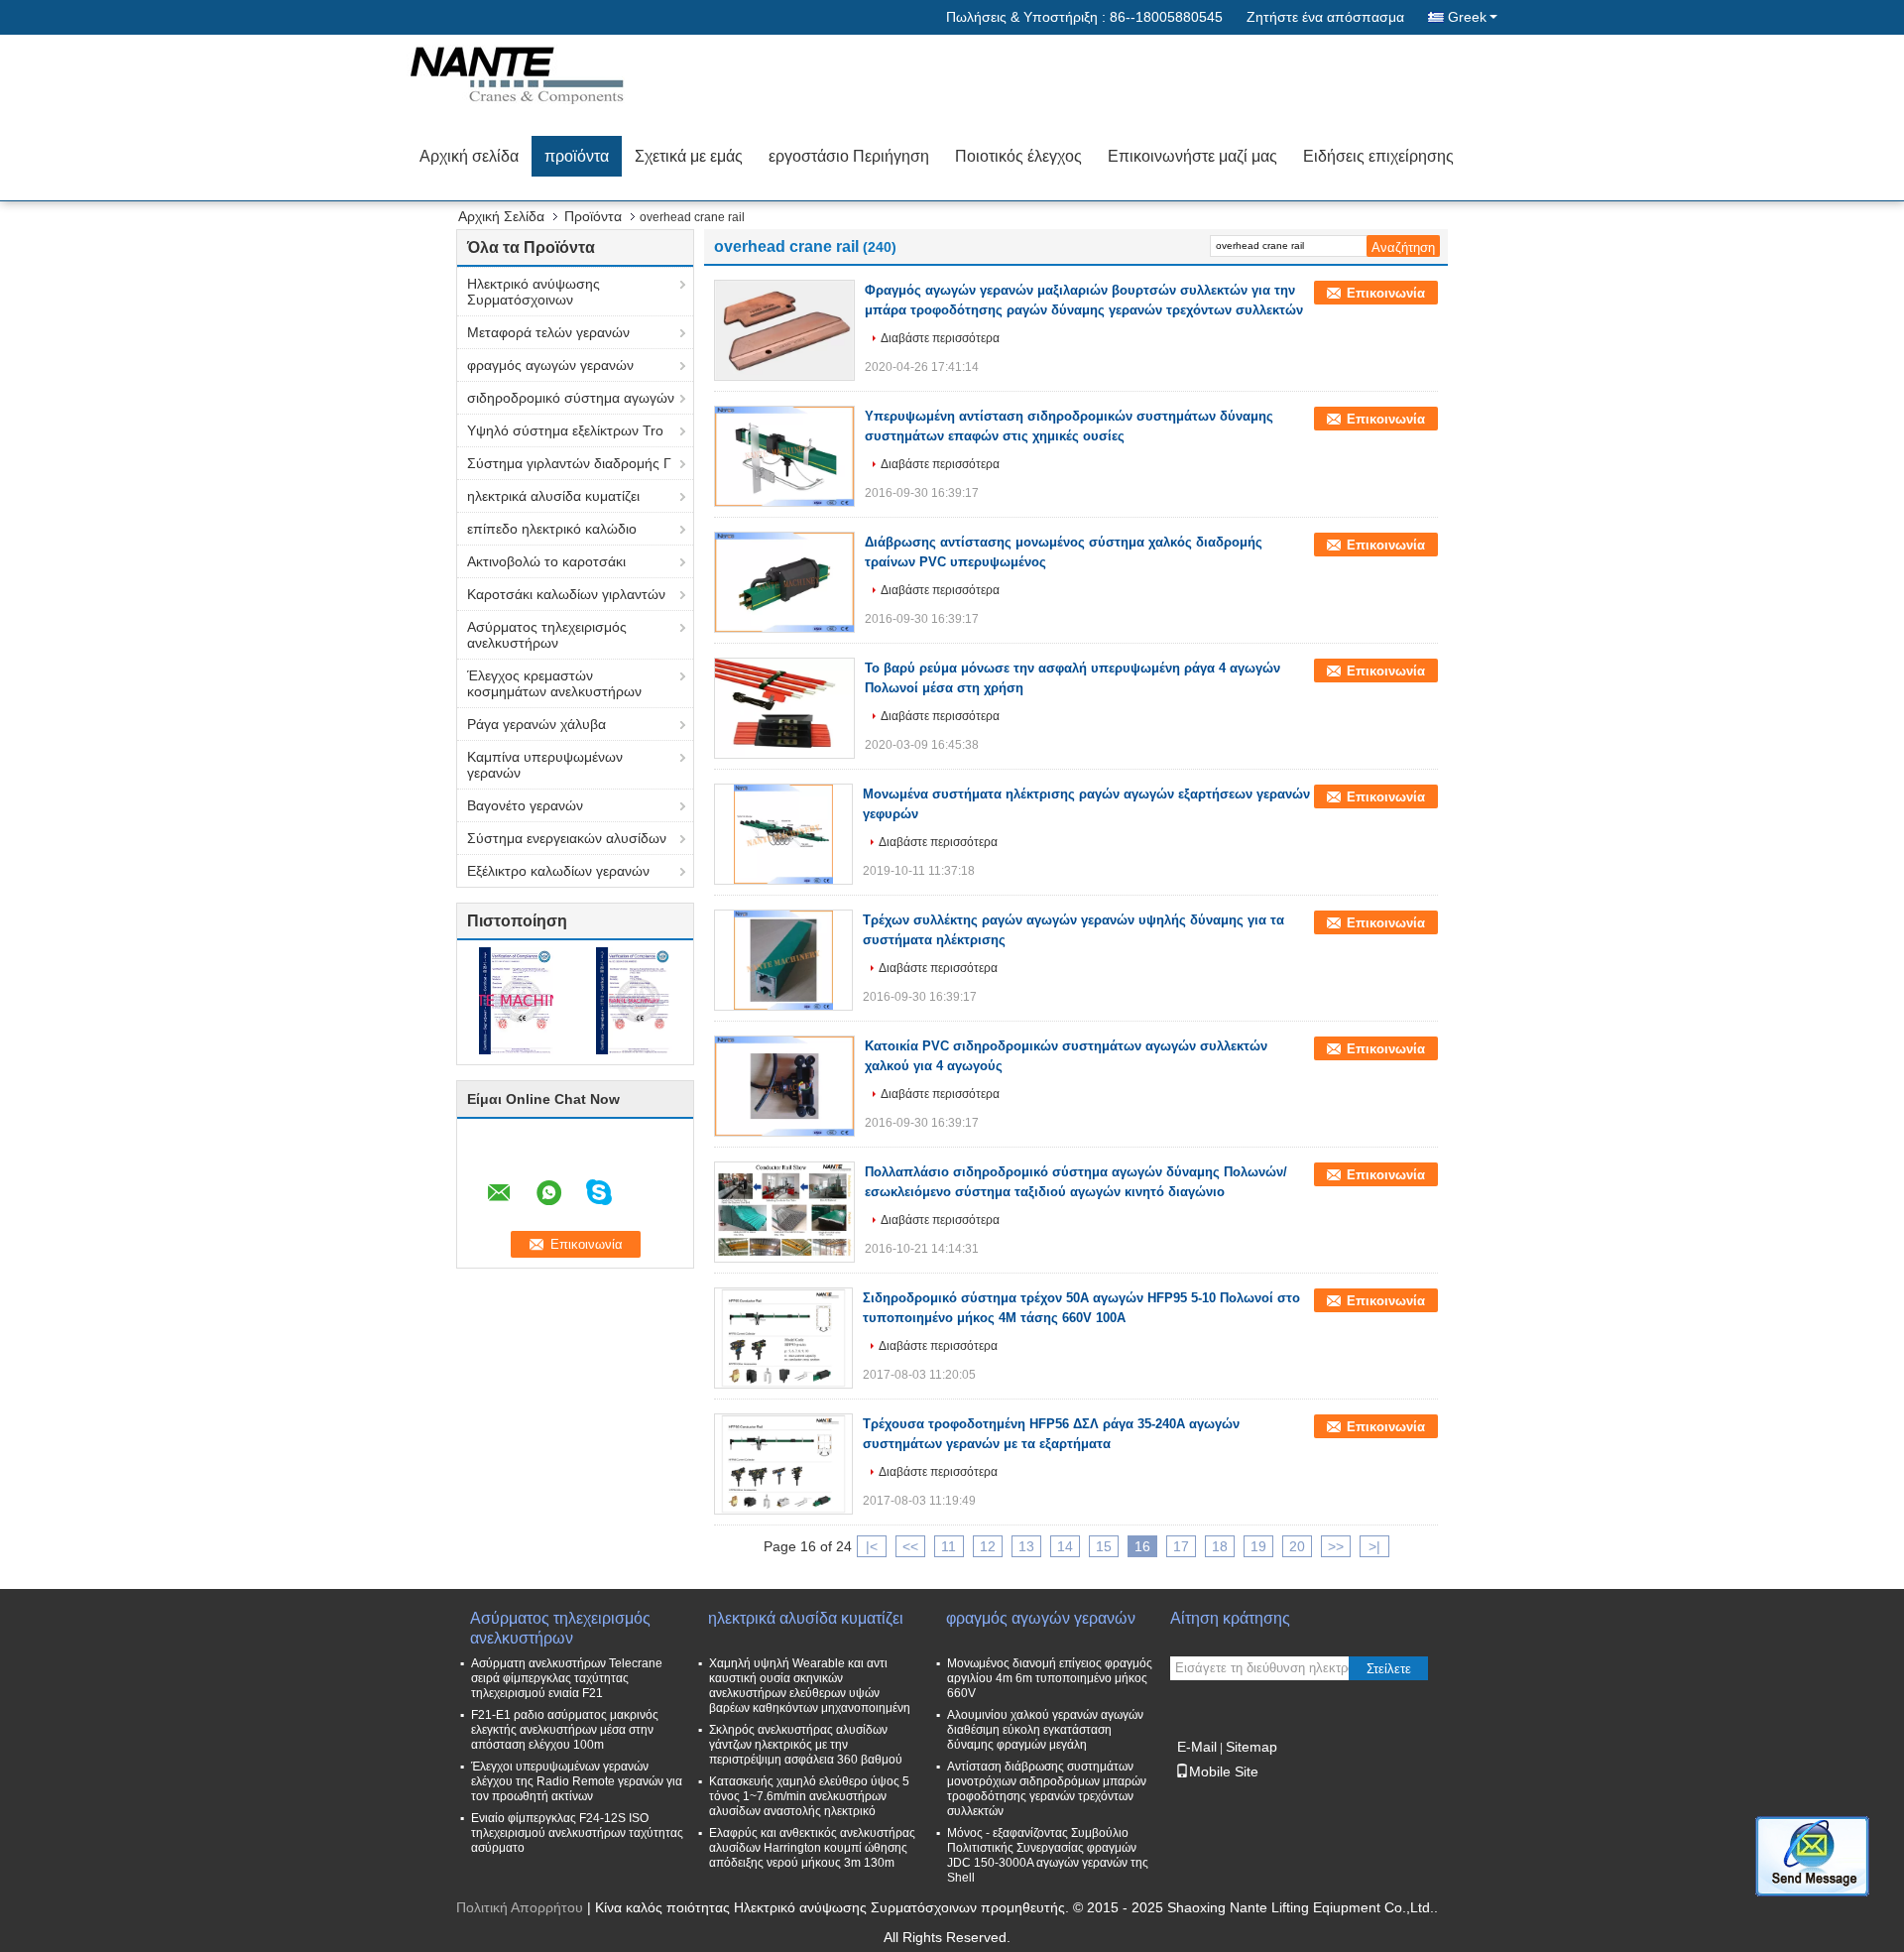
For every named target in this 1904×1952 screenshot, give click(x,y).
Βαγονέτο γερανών (525, 805)
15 (1104, 1546)
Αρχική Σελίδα (501, 216)
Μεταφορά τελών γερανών (548, 332)
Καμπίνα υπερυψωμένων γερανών (545, 765)
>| (1374, 1546)
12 (988, 1546)
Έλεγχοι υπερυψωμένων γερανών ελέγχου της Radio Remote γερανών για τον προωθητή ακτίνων (577, 1781)
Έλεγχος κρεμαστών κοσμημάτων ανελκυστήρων (554, 683)
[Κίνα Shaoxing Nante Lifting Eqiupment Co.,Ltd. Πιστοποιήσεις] (516, 1000)
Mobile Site (1224, 1771)
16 (1142, 1546)
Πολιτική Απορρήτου (520, 1907)
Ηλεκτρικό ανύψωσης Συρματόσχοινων (534, 292)
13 (1026, 1546)
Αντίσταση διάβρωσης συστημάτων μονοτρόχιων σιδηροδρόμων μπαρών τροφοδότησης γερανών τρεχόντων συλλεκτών (1047, 1789)
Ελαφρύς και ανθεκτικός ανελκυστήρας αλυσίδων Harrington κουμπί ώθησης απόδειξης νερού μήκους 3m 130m (812, 1848)
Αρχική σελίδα (469, 156)
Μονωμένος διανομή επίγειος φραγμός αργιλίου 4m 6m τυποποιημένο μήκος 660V (1050, 1678)
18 (1220, 1546)
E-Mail (1197, 1747)
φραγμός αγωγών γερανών (550, 365)
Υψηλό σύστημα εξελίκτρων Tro (565, 430)
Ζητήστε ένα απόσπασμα (1325, 17)
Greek (1467, 17)
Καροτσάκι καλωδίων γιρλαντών (566, 594)
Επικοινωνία (1386, 293)
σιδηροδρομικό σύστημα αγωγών (571, 398)
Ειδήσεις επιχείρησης (1378, 156)
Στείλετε (1389, 1669)
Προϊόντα (593, 216)
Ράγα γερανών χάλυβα (536, 724)
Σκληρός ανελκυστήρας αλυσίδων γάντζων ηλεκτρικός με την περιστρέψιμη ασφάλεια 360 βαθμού (806, 1745)
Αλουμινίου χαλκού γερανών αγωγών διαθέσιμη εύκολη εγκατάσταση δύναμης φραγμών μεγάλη (1045, 1730)
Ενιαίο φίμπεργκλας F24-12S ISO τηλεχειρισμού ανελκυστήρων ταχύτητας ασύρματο (577, 1833)
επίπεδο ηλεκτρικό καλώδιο (552, 529)
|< (872, 1546)
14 (1065, 1546)
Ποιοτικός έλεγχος (1018, 156)
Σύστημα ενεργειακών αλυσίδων (567, 838)
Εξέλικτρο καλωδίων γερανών (558, 871)
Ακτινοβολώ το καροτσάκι (546, 561)
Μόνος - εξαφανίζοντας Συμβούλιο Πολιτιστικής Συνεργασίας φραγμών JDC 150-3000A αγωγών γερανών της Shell (1048, 1855)
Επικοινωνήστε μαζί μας (1192, 156)
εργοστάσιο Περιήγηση (849, 156)
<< (910, 1546)
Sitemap (1251, 1747)
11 (949, 1546)
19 (1258, 1546)
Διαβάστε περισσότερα (940, 338)
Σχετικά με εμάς (689, 156)
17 (1181, 1546)
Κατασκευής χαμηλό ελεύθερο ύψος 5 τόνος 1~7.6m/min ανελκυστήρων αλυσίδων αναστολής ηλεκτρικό (809, 1796)
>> (1336, 1546)
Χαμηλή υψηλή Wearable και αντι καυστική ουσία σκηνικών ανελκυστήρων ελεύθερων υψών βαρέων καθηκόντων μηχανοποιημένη (810, 1686)
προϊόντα (577, 156)
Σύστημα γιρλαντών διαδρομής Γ (569, 463)
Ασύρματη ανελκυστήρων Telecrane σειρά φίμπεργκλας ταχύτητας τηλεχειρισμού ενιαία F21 (567, 1678)
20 (1297, 1546)
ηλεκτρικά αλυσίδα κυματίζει (553, 496)
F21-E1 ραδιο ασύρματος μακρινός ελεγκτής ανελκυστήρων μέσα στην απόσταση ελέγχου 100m (565, 1730)
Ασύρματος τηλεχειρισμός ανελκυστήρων (547, 635)
